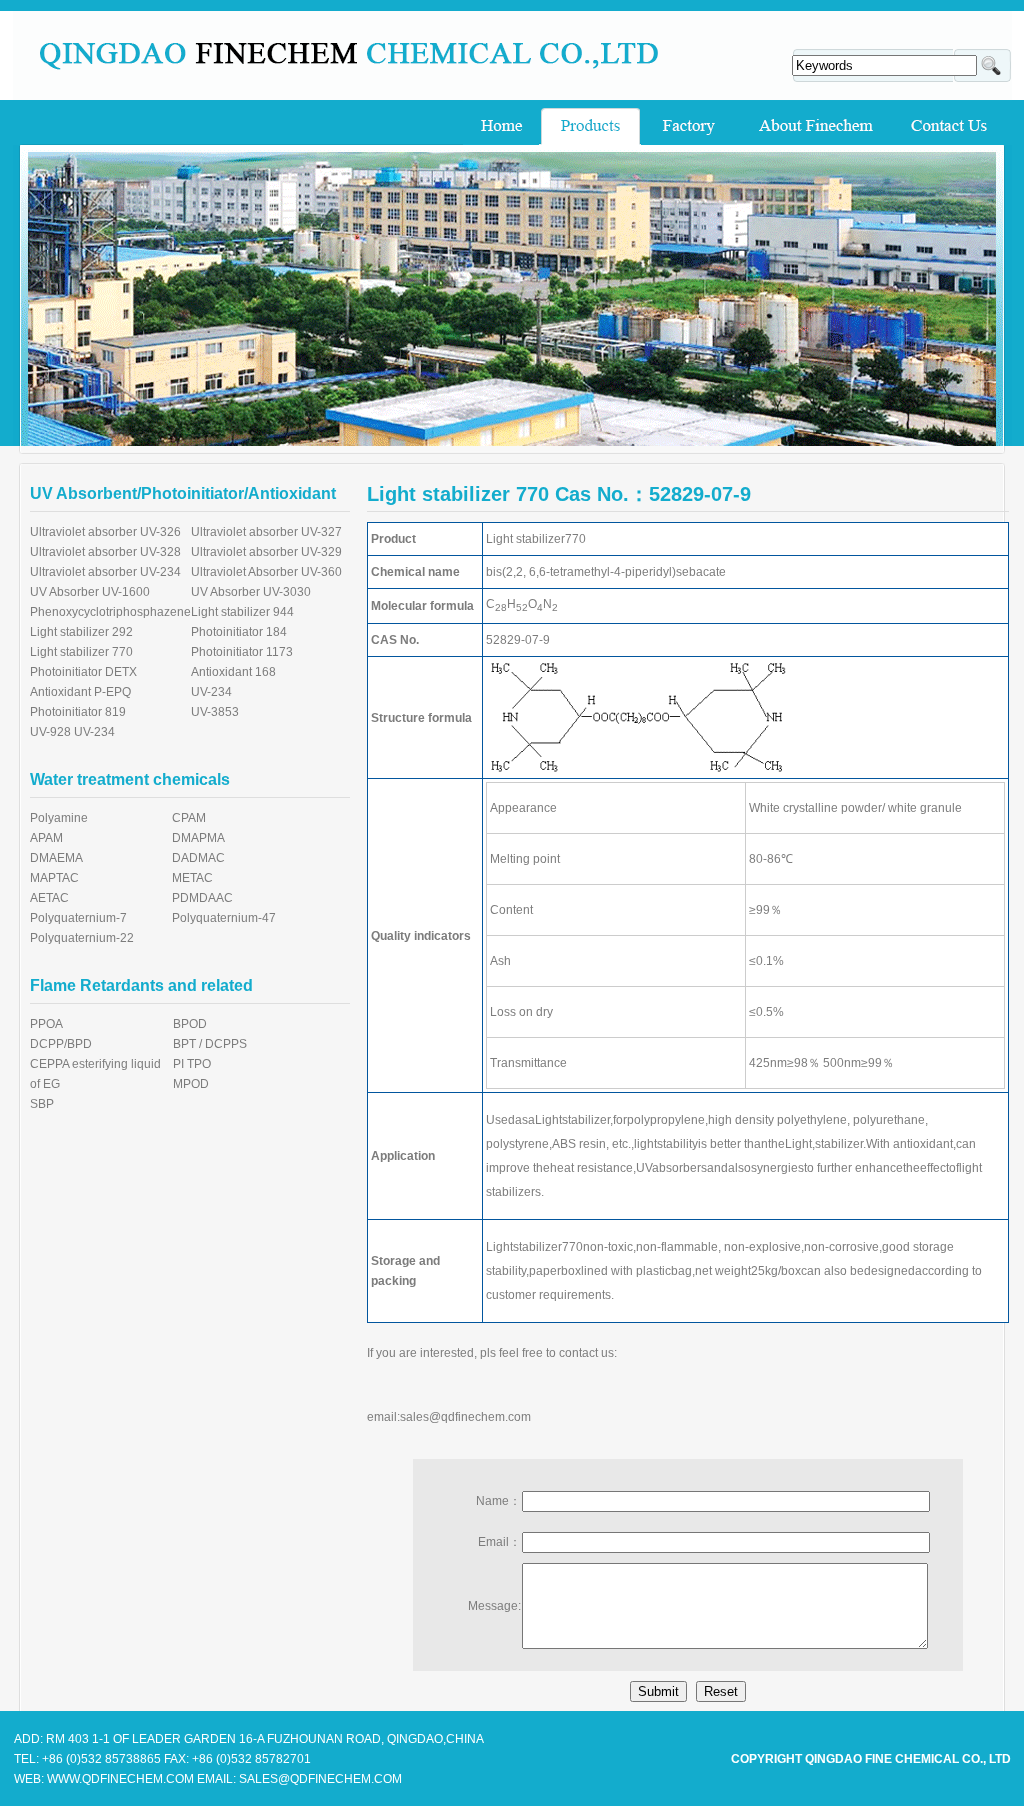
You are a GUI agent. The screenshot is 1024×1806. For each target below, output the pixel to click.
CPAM (189, 818)
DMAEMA (56, 858)
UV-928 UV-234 (72, 732)
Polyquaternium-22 (82, 938)
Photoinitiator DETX (83, 672)
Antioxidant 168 (233, 672)
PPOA (46, 1024)
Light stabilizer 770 (81, 652)
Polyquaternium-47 (224, 918)
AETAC (49, 898)
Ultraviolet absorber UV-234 (105, 572)
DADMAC (198, 858)
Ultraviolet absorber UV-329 (266, 552)
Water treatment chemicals (130, 779)
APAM (46, 838)
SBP (42, 1104)
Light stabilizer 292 (81, 632)
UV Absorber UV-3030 (251, 592)
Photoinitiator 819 (78, 712)
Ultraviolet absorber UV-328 (105, 552)
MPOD (191, 1084)
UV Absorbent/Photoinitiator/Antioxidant (183, 493)
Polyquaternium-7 (78, 918)
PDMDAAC (202, 898)
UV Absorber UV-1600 (90, 592)
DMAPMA (198, 838)
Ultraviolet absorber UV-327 (266, 532)
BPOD (190, 1024)
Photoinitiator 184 (239, 632)
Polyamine (59, 818)
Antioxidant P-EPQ (80, 692)
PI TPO (192, 1064)
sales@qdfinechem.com (465, 1417)
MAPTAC (54, 878)
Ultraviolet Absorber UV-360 (266, 572)
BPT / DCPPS (210, 1044)
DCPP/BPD (61, 1044)
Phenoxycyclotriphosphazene (110, 612)
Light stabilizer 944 (242, 612)
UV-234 (211, 692)
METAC (192, 878)
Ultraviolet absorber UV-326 (105, 532)
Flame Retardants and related (141, 985)
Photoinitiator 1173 (242, 652)
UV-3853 (215, 712)
